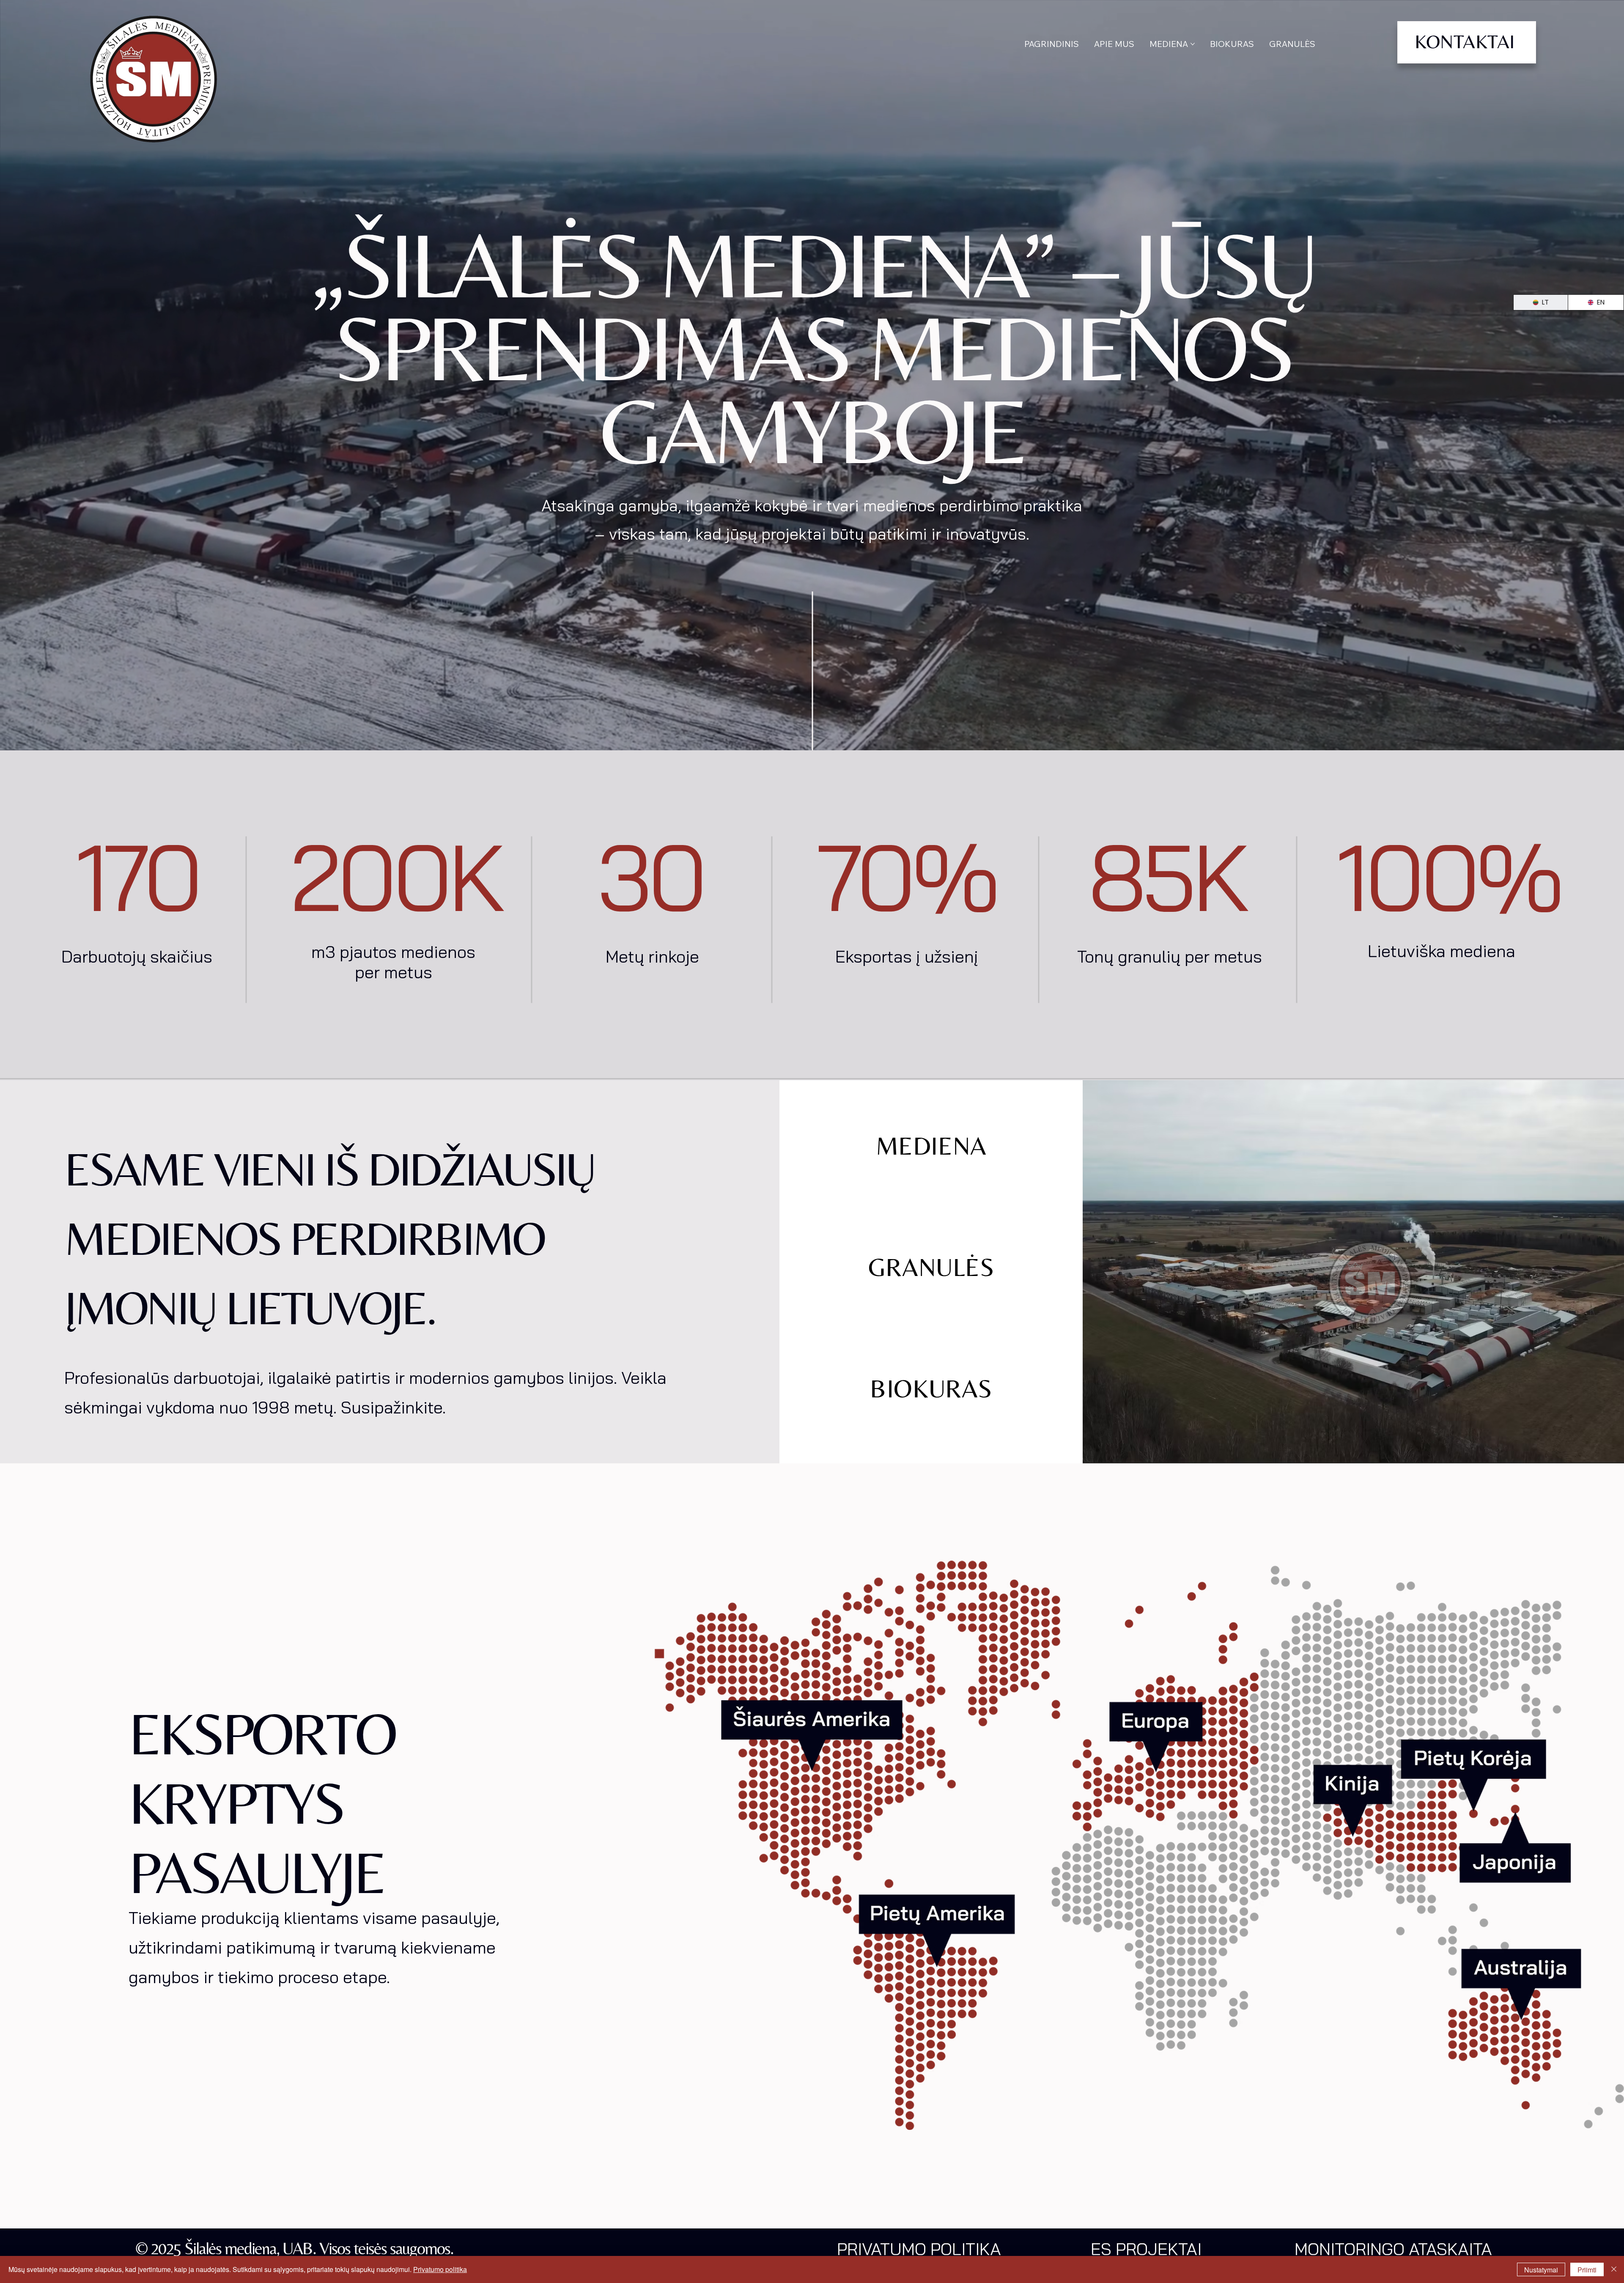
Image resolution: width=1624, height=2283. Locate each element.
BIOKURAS (931, 1388)
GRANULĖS (931, 1267)
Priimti (1587, 2270)
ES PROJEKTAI (1146, 2249)
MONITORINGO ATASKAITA (1393, 2249)
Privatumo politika (440, 2269)
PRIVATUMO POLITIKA (919, 2249)
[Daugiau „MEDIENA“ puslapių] (1193, 44)
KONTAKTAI (1465, 41)
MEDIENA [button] (931, 1146)
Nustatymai (1541, 2270)
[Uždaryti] (1614, 2269)
